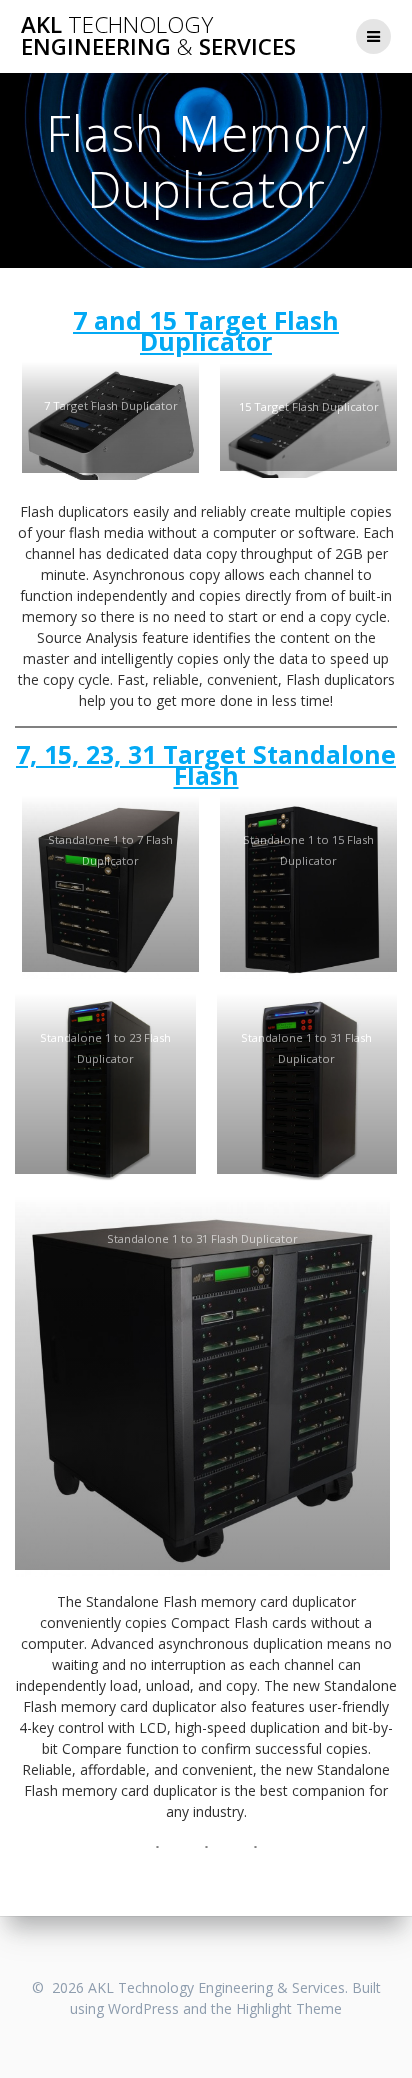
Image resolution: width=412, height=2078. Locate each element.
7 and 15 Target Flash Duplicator (206, 330)
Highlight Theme (289, 2008)
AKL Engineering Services (158, 36)
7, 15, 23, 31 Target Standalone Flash (206, 764)
